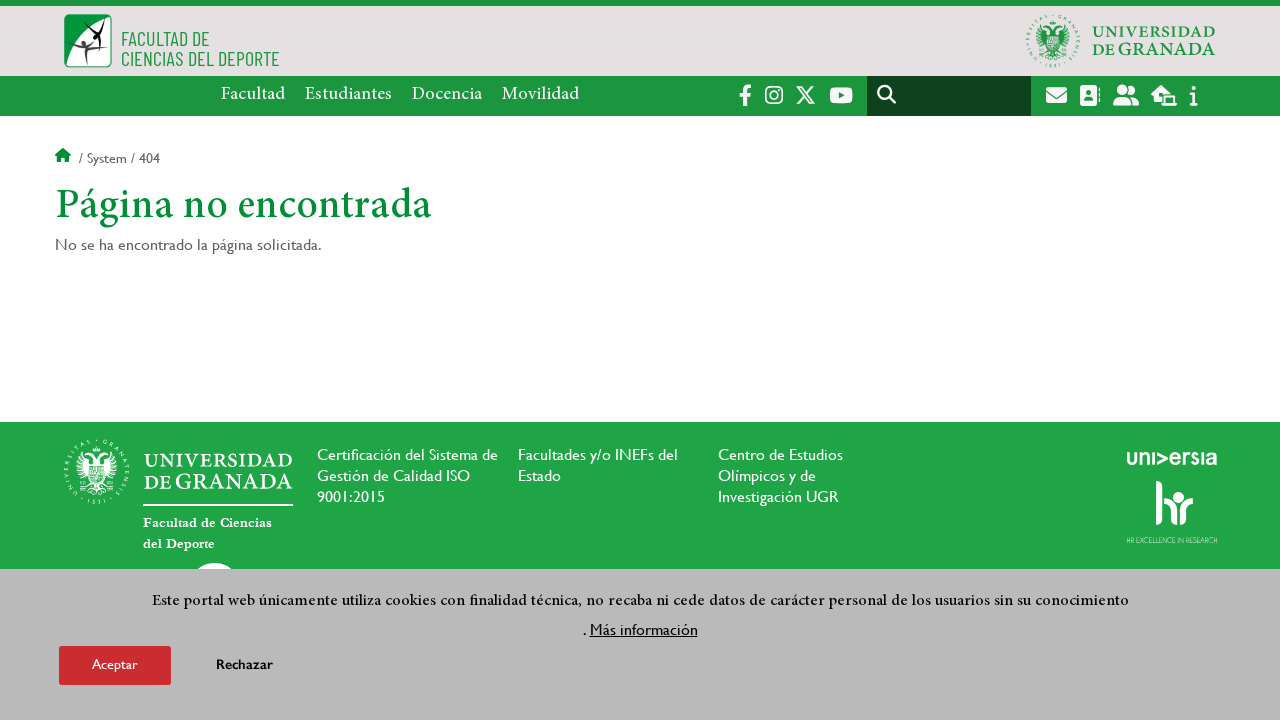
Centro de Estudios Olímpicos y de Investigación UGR (780, 475)
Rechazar (244, 664)
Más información (644, 628)
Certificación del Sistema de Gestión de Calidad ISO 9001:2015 (407, 475)
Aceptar (115, 664)
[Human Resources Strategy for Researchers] (1172, 512)
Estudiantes (348, 95)
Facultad (253, 95)
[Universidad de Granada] (1121, 41)
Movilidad (540, 95)
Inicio (65, 158)
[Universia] (1172, 458)
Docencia (447, 95)
